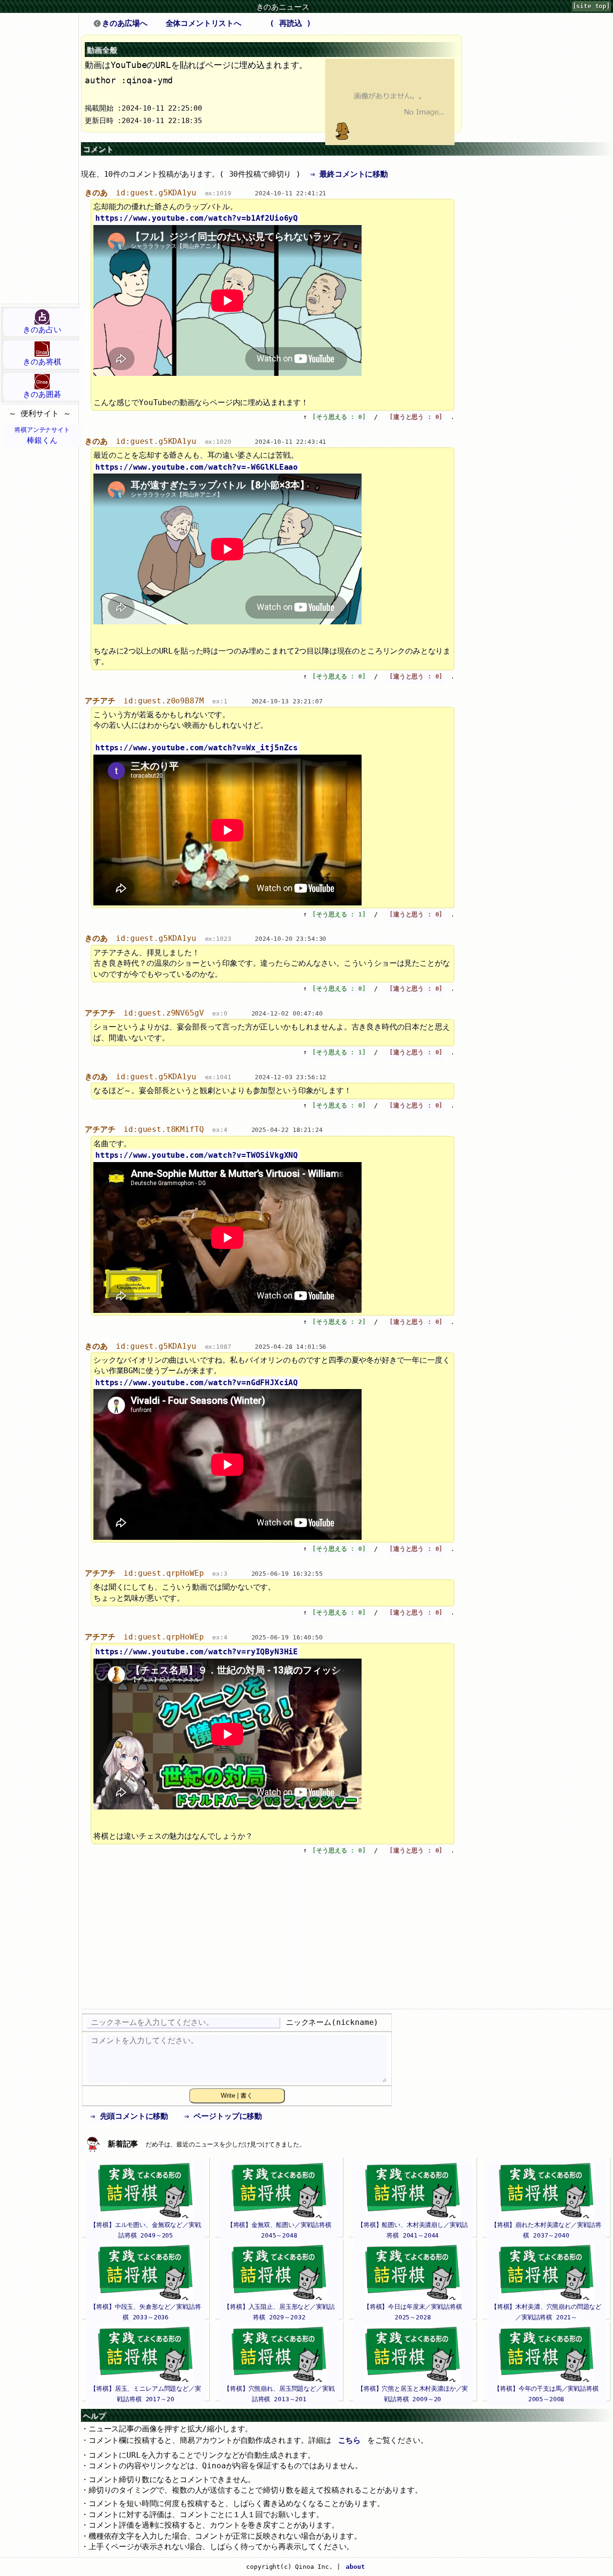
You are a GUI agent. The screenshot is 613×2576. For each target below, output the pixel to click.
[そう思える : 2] (339, 1322)
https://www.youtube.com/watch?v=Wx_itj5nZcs (197, 748)
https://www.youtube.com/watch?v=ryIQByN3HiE (197, 1652)
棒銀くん (42, 435)
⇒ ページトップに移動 (223, 2116)
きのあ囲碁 (42, 394)
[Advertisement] (39, 159)
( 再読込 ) (290, 23)
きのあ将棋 (42, 362)
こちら (350, 2440)
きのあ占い (42, 330)
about (355, 2567)
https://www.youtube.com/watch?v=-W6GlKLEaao (197, 467)
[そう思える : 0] (339, 417)
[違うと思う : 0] (416, 417)
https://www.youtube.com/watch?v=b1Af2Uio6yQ (197, 218)
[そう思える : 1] (339, 914)
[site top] (591, 6)
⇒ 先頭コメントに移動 (129, 2116)
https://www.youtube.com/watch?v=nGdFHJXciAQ (197, 1383)
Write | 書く (237, 2096)
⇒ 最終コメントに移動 (349, 174)
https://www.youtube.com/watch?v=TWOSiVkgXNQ (197, 1155)
